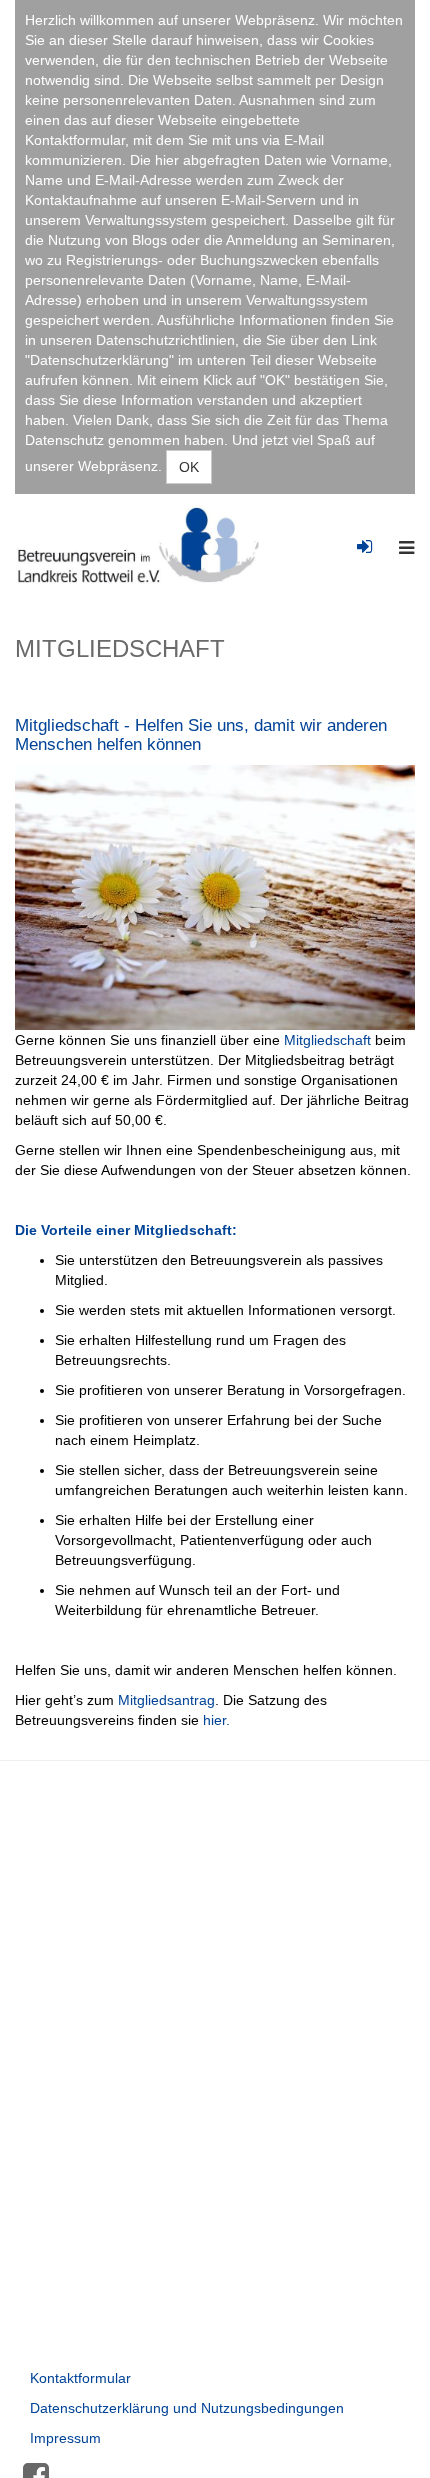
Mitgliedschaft (327, 1040)
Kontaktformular (80, 2378)
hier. (216, 1720)
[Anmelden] (364, 533)
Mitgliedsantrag (166, 1700)
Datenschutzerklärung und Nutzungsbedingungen (187, 2408)
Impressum (65, 2438)
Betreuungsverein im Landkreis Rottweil (146, 545)
